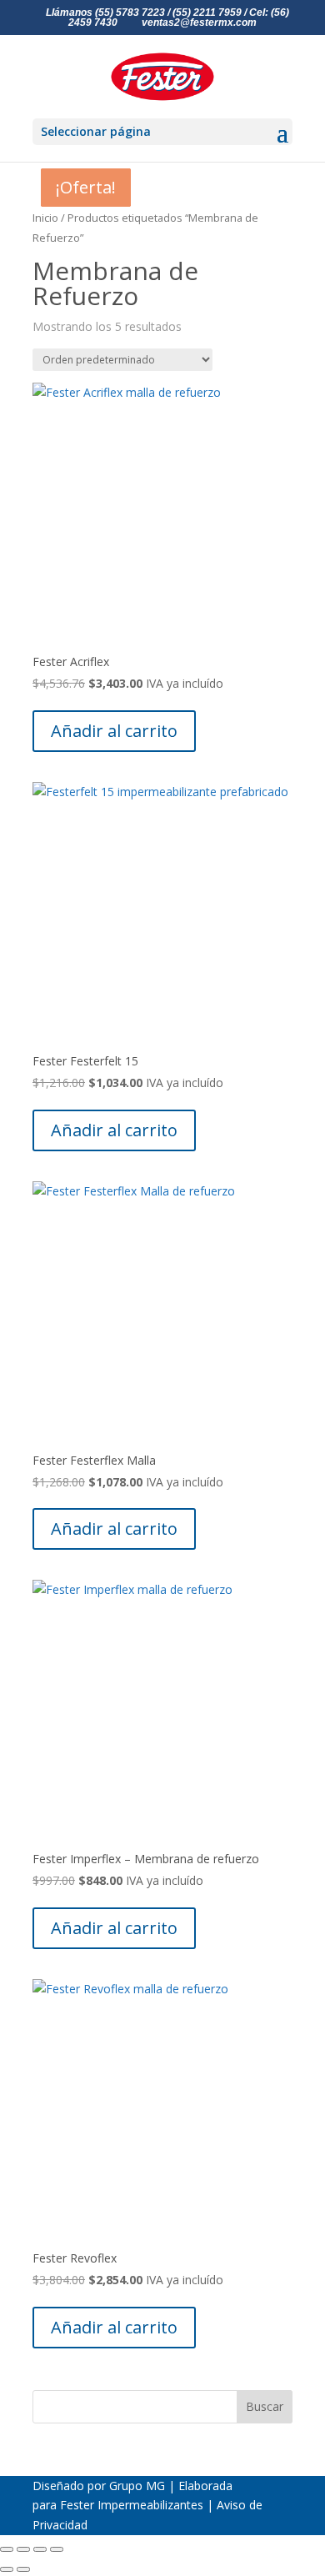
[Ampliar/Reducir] (7, 2549)
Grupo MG (137, 2486)
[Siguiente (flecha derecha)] (23, 2569)
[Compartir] (40, 2549)
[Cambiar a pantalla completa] (23, 2549)
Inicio (45, 218)
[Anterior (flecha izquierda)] (7, 2569)
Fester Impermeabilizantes (132, 2505)
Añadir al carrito (114, 731)
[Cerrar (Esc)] (57, 2549)
